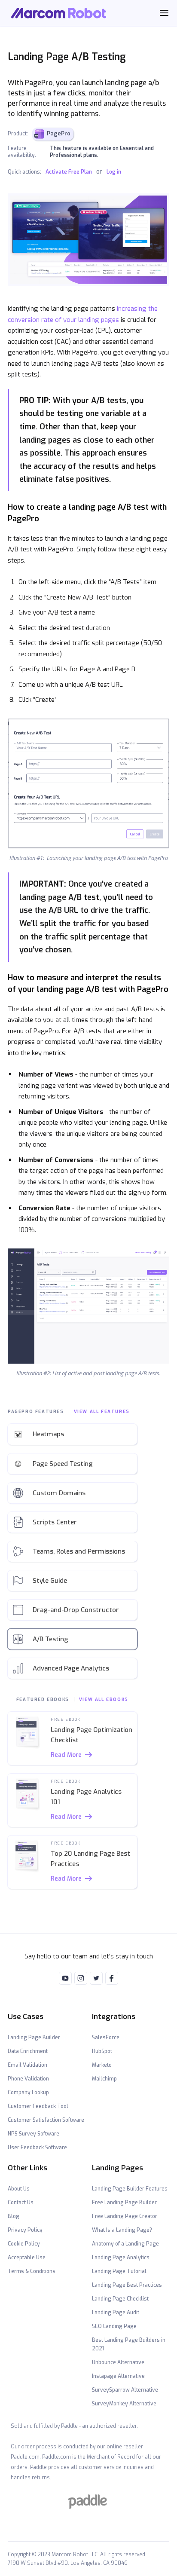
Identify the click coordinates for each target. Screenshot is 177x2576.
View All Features (102, 1412)
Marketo (102, 2065)
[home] (60, 13)
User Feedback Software (37, 2148)
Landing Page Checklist (120, 2299)
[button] (164, 13)
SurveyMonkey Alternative (124, 2404)
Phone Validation (28, 2079)
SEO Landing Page (114, 2326)
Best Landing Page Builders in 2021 (129, 2344)
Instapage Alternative (118, 2376)
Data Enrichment (28, 2051)
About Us (19, 2189)
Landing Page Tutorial (119, 2271)
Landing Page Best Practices (127, 2285)
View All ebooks (104, 1699)
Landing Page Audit (116, 2313)
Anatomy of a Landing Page (125, 2244)
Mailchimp (104, 2079)
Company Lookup (28, 2093)
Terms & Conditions (32, 2271)
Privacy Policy (25, 2230)
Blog (14, 2216)
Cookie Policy (24, 2244)
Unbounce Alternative (118, 2362)
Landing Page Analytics (121, 2258)
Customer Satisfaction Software (46, 2120)
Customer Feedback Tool (38, 2106)
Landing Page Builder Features (130, 2189)
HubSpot (102, 2051)
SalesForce (106, 2038)
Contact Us (21, 2203)
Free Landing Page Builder (124, 2203)
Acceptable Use (27, 2258)
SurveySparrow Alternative (125, 2390)
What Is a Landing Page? (122, 2230)
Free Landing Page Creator (125, 2216)
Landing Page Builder (34, 2038)
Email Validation (27, 2065)
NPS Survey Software (34, 2134)
